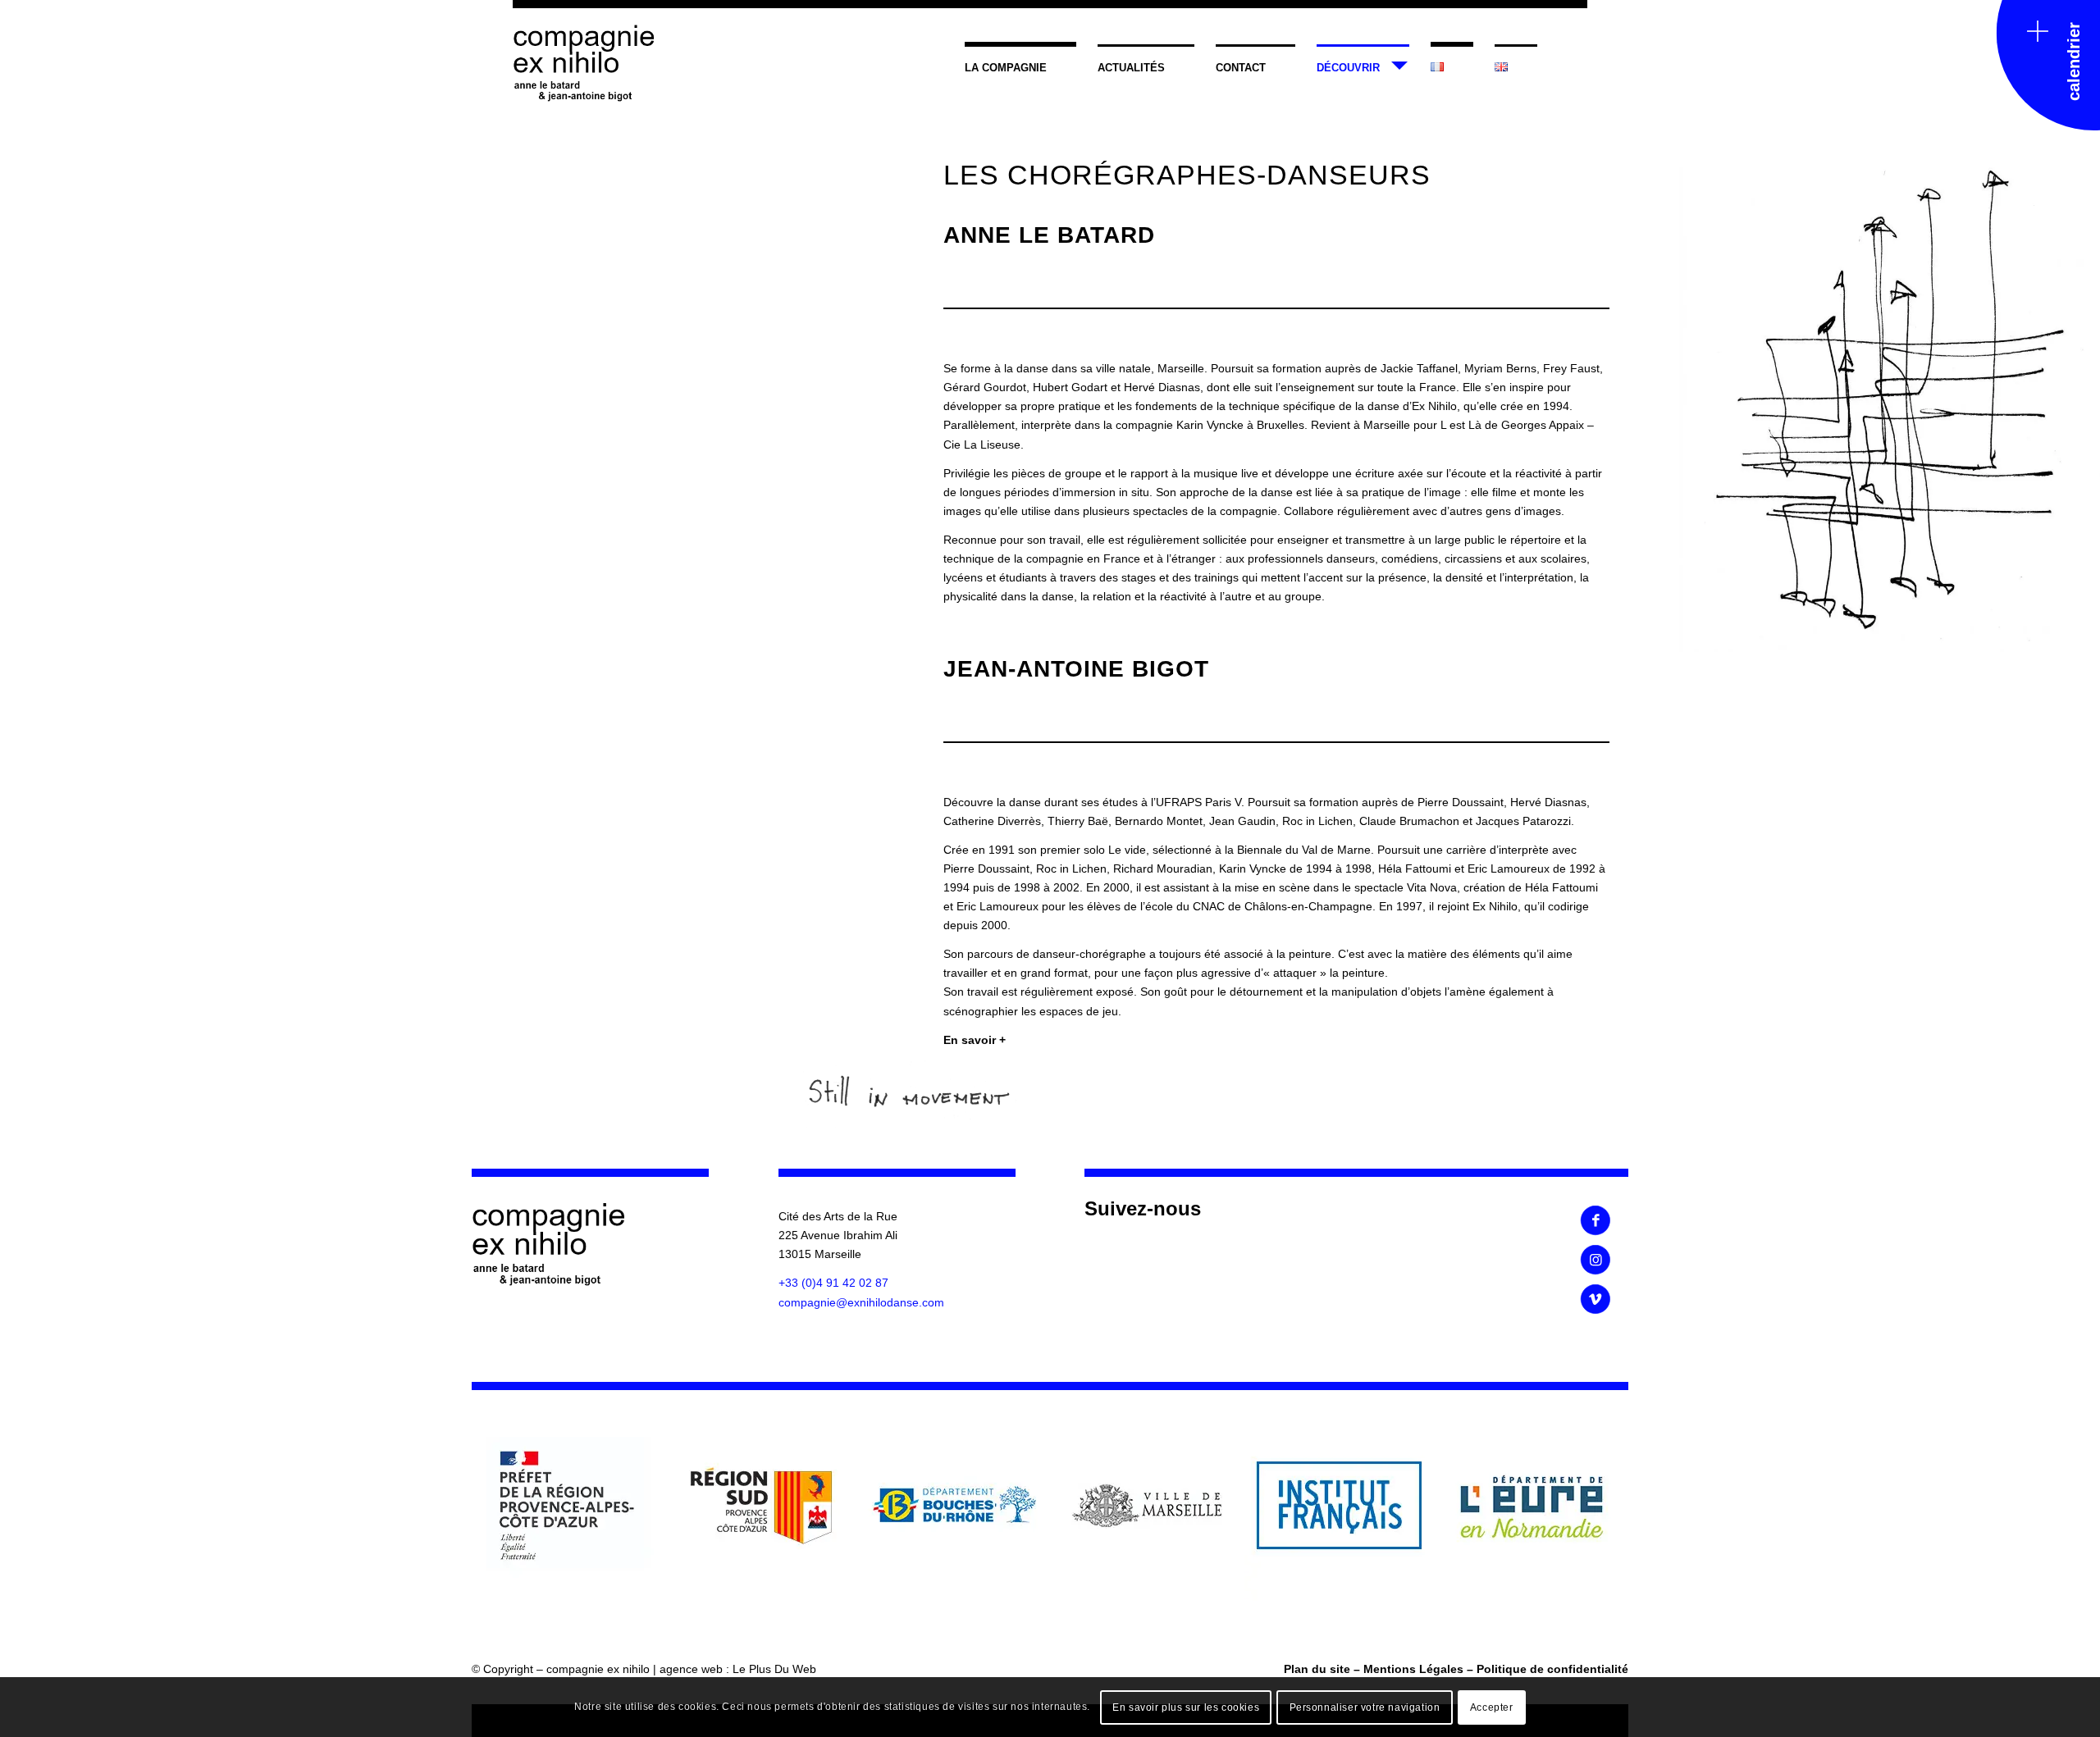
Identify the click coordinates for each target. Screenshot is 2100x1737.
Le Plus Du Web (774, 1669)
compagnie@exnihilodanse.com (861, 1302)
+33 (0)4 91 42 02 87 (833, 1283)
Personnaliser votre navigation (1365, 1707)
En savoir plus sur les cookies (1186, 1707)
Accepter (1492, 1707)
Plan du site (1317, 1669)
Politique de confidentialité (1552, 1669)
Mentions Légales (1413, 1669)
